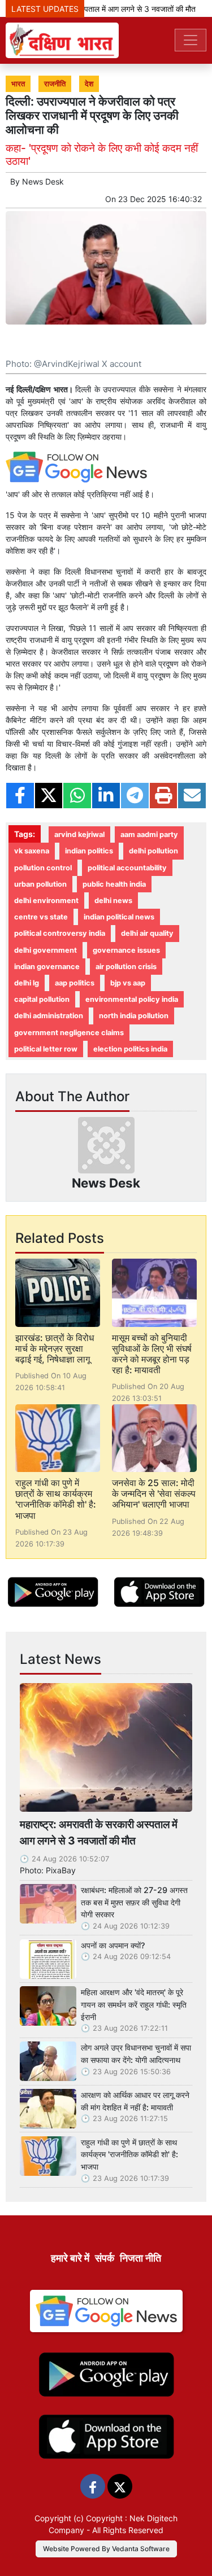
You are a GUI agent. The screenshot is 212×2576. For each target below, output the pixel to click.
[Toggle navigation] (191, 40)
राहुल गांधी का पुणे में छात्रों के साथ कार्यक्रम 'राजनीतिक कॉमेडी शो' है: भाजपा (56, 1499)
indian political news (119, 917)
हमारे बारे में (70, 2258)
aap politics (75, 983)
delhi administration (49, 1016)
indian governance (47, 967)
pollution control (43, 868)
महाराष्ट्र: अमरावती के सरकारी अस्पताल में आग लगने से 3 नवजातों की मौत (99, 1832)
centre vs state (41, 917)
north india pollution (134, 1016)
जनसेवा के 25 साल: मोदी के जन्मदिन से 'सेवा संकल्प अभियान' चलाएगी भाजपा (154, 1493)
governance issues (126, 950)
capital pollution (42, 999)
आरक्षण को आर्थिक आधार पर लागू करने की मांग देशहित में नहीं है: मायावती (135, 2101)
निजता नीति (140, 2258)
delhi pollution (153, 851)
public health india (114, 884)
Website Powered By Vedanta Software (106, 2549)
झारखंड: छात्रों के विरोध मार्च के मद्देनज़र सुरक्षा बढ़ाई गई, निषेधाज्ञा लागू (55, 1348)
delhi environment (46, 901)
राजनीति (55, 84)
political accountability (127, 868)
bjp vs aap (128, 983)
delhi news (113, 901)
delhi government (46, 950)
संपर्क (105, 2258)
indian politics (89, 851)
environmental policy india (132, 999)
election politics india (130, 1049)
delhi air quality (147, 933)
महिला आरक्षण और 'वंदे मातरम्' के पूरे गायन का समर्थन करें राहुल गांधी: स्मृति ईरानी (134, 2004)
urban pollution (40, 884)
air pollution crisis (126, 967)
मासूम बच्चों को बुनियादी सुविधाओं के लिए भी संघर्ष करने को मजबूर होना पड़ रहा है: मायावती (152, 1354)
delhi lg (27, 983)
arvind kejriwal (79, 834)
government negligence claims (69, 1033)
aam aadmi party (149, 834)
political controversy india (60, 933)
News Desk (43, 181)
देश (89, 84)
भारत (18, 84)
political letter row (46, 1049)
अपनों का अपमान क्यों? (113, 1945)
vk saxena (32, 851)
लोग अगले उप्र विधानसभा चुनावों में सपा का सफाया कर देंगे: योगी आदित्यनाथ (136, 2054)
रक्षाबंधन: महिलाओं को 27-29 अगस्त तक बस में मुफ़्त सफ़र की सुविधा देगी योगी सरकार (134, 1902)
